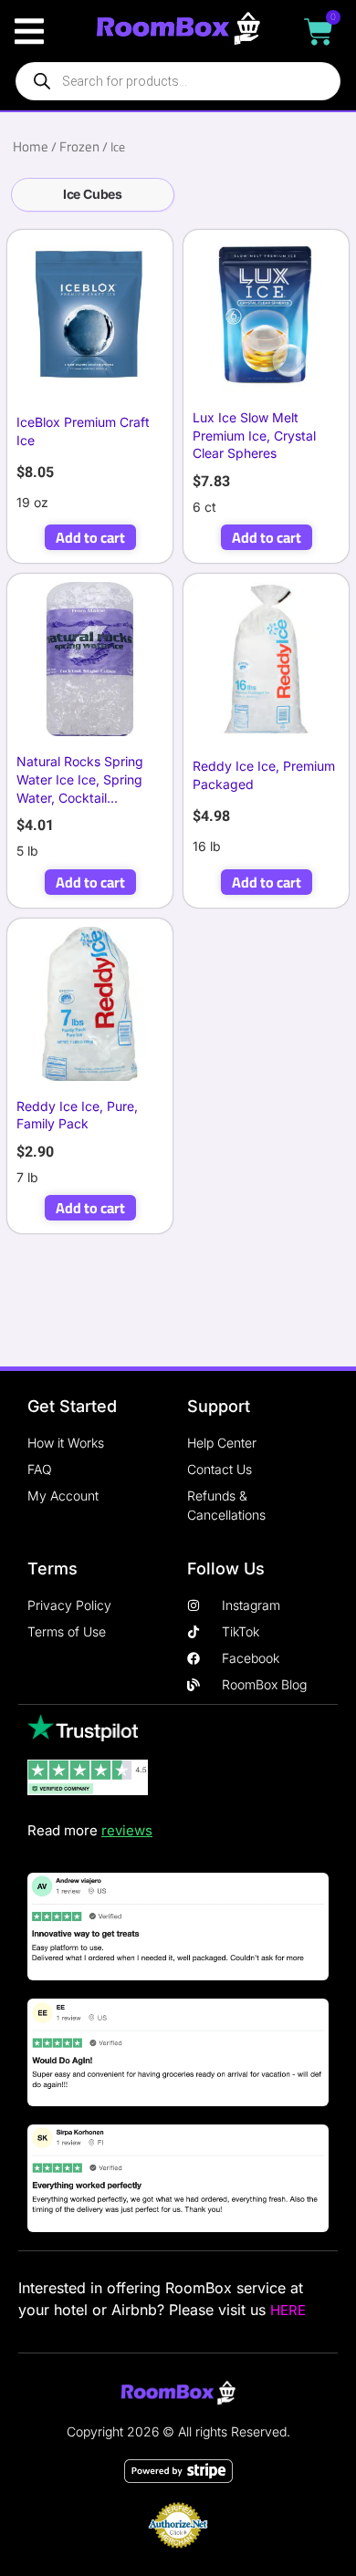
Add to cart (90, 537)
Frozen (79, 146)
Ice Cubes (93, 194)
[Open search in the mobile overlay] (178, 81)
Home (31, 146)
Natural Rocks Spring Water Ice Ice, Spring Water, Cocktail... (80, 779)
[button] (29, 31)
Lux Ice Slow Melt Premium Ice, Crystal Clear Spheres (254, 435)
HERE (288, 2310)
